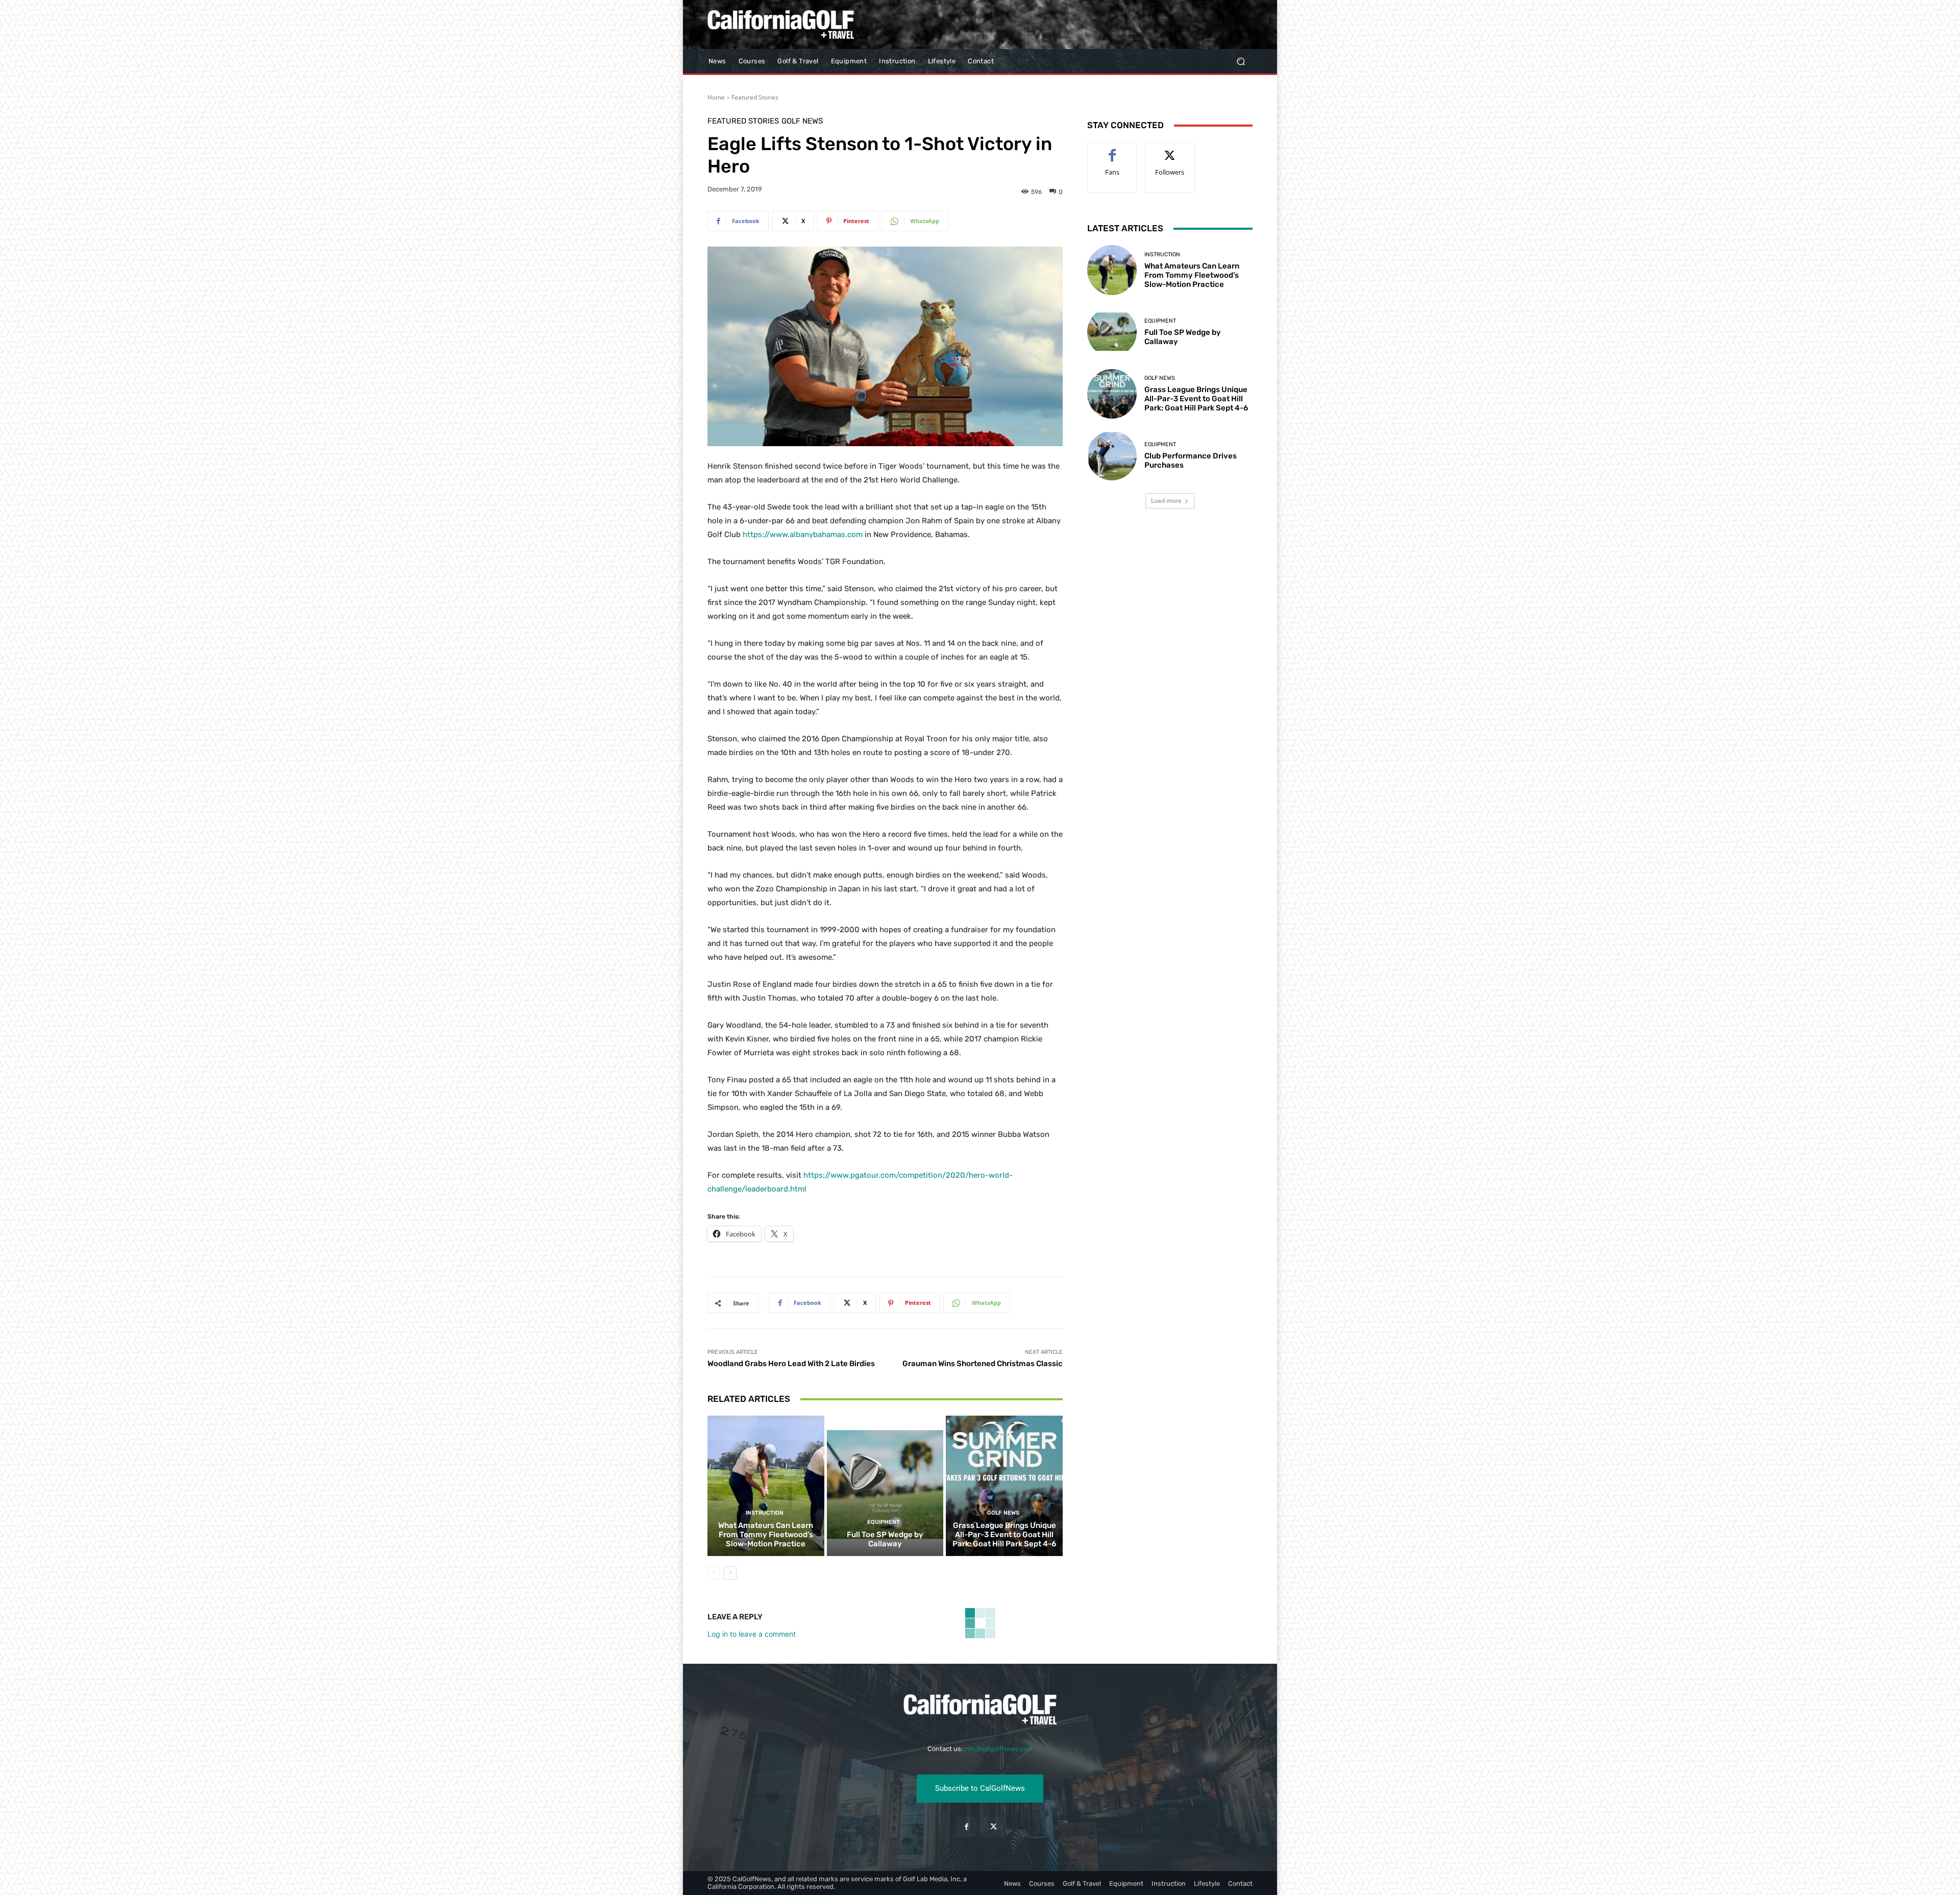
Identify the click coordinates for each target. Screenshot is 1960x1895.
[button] (1241, 62)
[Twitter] (994, 1827)
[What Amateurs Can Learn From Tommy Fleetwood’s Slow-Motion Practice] (766, 1486)
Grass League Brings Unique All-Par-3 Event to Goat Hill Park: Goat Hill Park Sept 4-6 (1004, 1535)
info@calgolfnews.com (999, 1749)
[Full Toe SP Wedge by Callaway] (885, 1486)
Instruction (765, 1513)
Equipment (884, 1522)
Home (716, 97)
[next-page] (730, 1573)
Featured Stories (755, 97)
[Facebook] (966, 1827)
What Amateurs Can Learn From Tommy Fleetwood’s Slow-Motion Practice (766, 1535)
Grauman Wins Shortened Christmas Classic (983, 1364)
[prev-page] (714, 1573)
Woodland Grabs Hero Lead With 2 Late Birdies (791, 1364)
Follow (1170, 150)
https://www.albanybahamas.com (803, 535)
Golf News (802, 121)
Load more (1166, 501)
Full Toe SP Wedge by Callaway (885, 1539)
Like (1112, 150)
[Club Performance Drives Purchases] (1112, 456)
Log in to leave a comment (752, 1634)
